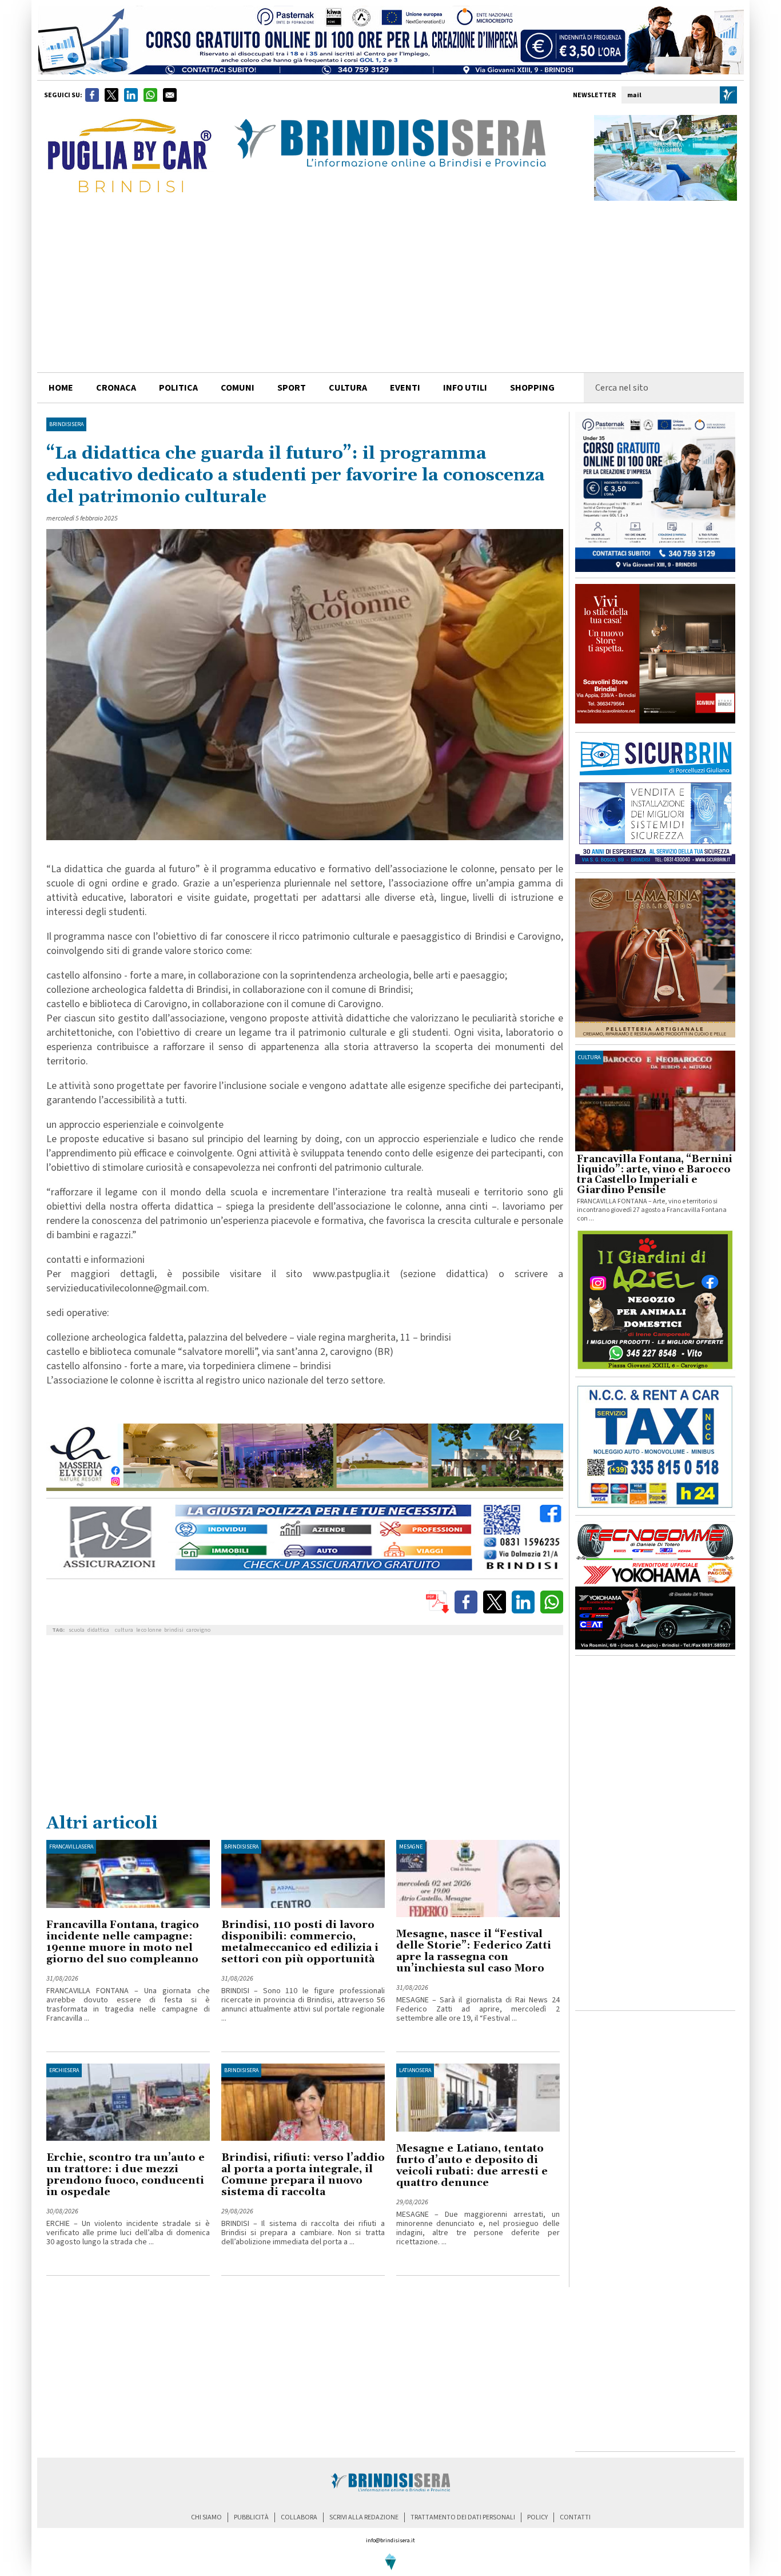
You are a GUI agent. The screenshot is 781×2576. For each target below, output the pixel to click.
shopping (532, 388)
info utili (465, 388)
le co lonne (149, 1630)
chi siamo (206, 2517)
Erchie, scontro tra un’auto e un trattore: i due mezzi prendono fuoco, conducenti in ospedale (125, 2175)
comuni (238, 388)
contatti (575, 2517)
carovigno (198, 1630)
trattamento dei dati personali (463, 2517)
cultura (348, 388)
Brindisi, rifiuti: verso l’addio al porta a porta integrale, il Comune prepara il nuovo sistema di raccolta (303, 2175)
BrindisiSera (66, 424)
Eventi (405, 388)
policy (537, 2517)
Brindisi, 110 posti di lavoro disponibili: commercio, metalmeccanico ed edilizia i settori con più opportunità (300, 1942)
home (61, 388)
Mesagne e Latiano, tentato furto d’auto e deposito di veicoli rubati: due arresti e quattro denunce (472, 2166)
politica (178, 388)
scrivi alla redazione (364, 2517)
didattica (98, 1630)
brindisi (174, 1630)
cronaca (116, 388)
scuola (77, 1630)
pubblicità (251, 2517)
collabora (299, 2517)
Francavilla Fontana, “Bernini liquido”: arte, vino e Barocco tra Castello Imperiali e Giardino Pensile (655, 1175)
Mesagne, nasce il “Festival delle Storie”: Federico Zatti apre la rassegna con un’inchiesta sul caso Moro (474, 1951)
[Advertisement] (390, 287)
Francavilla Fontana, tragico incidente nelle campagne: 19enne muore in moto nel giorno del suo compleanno (123, 1942)
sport (292, 388)
